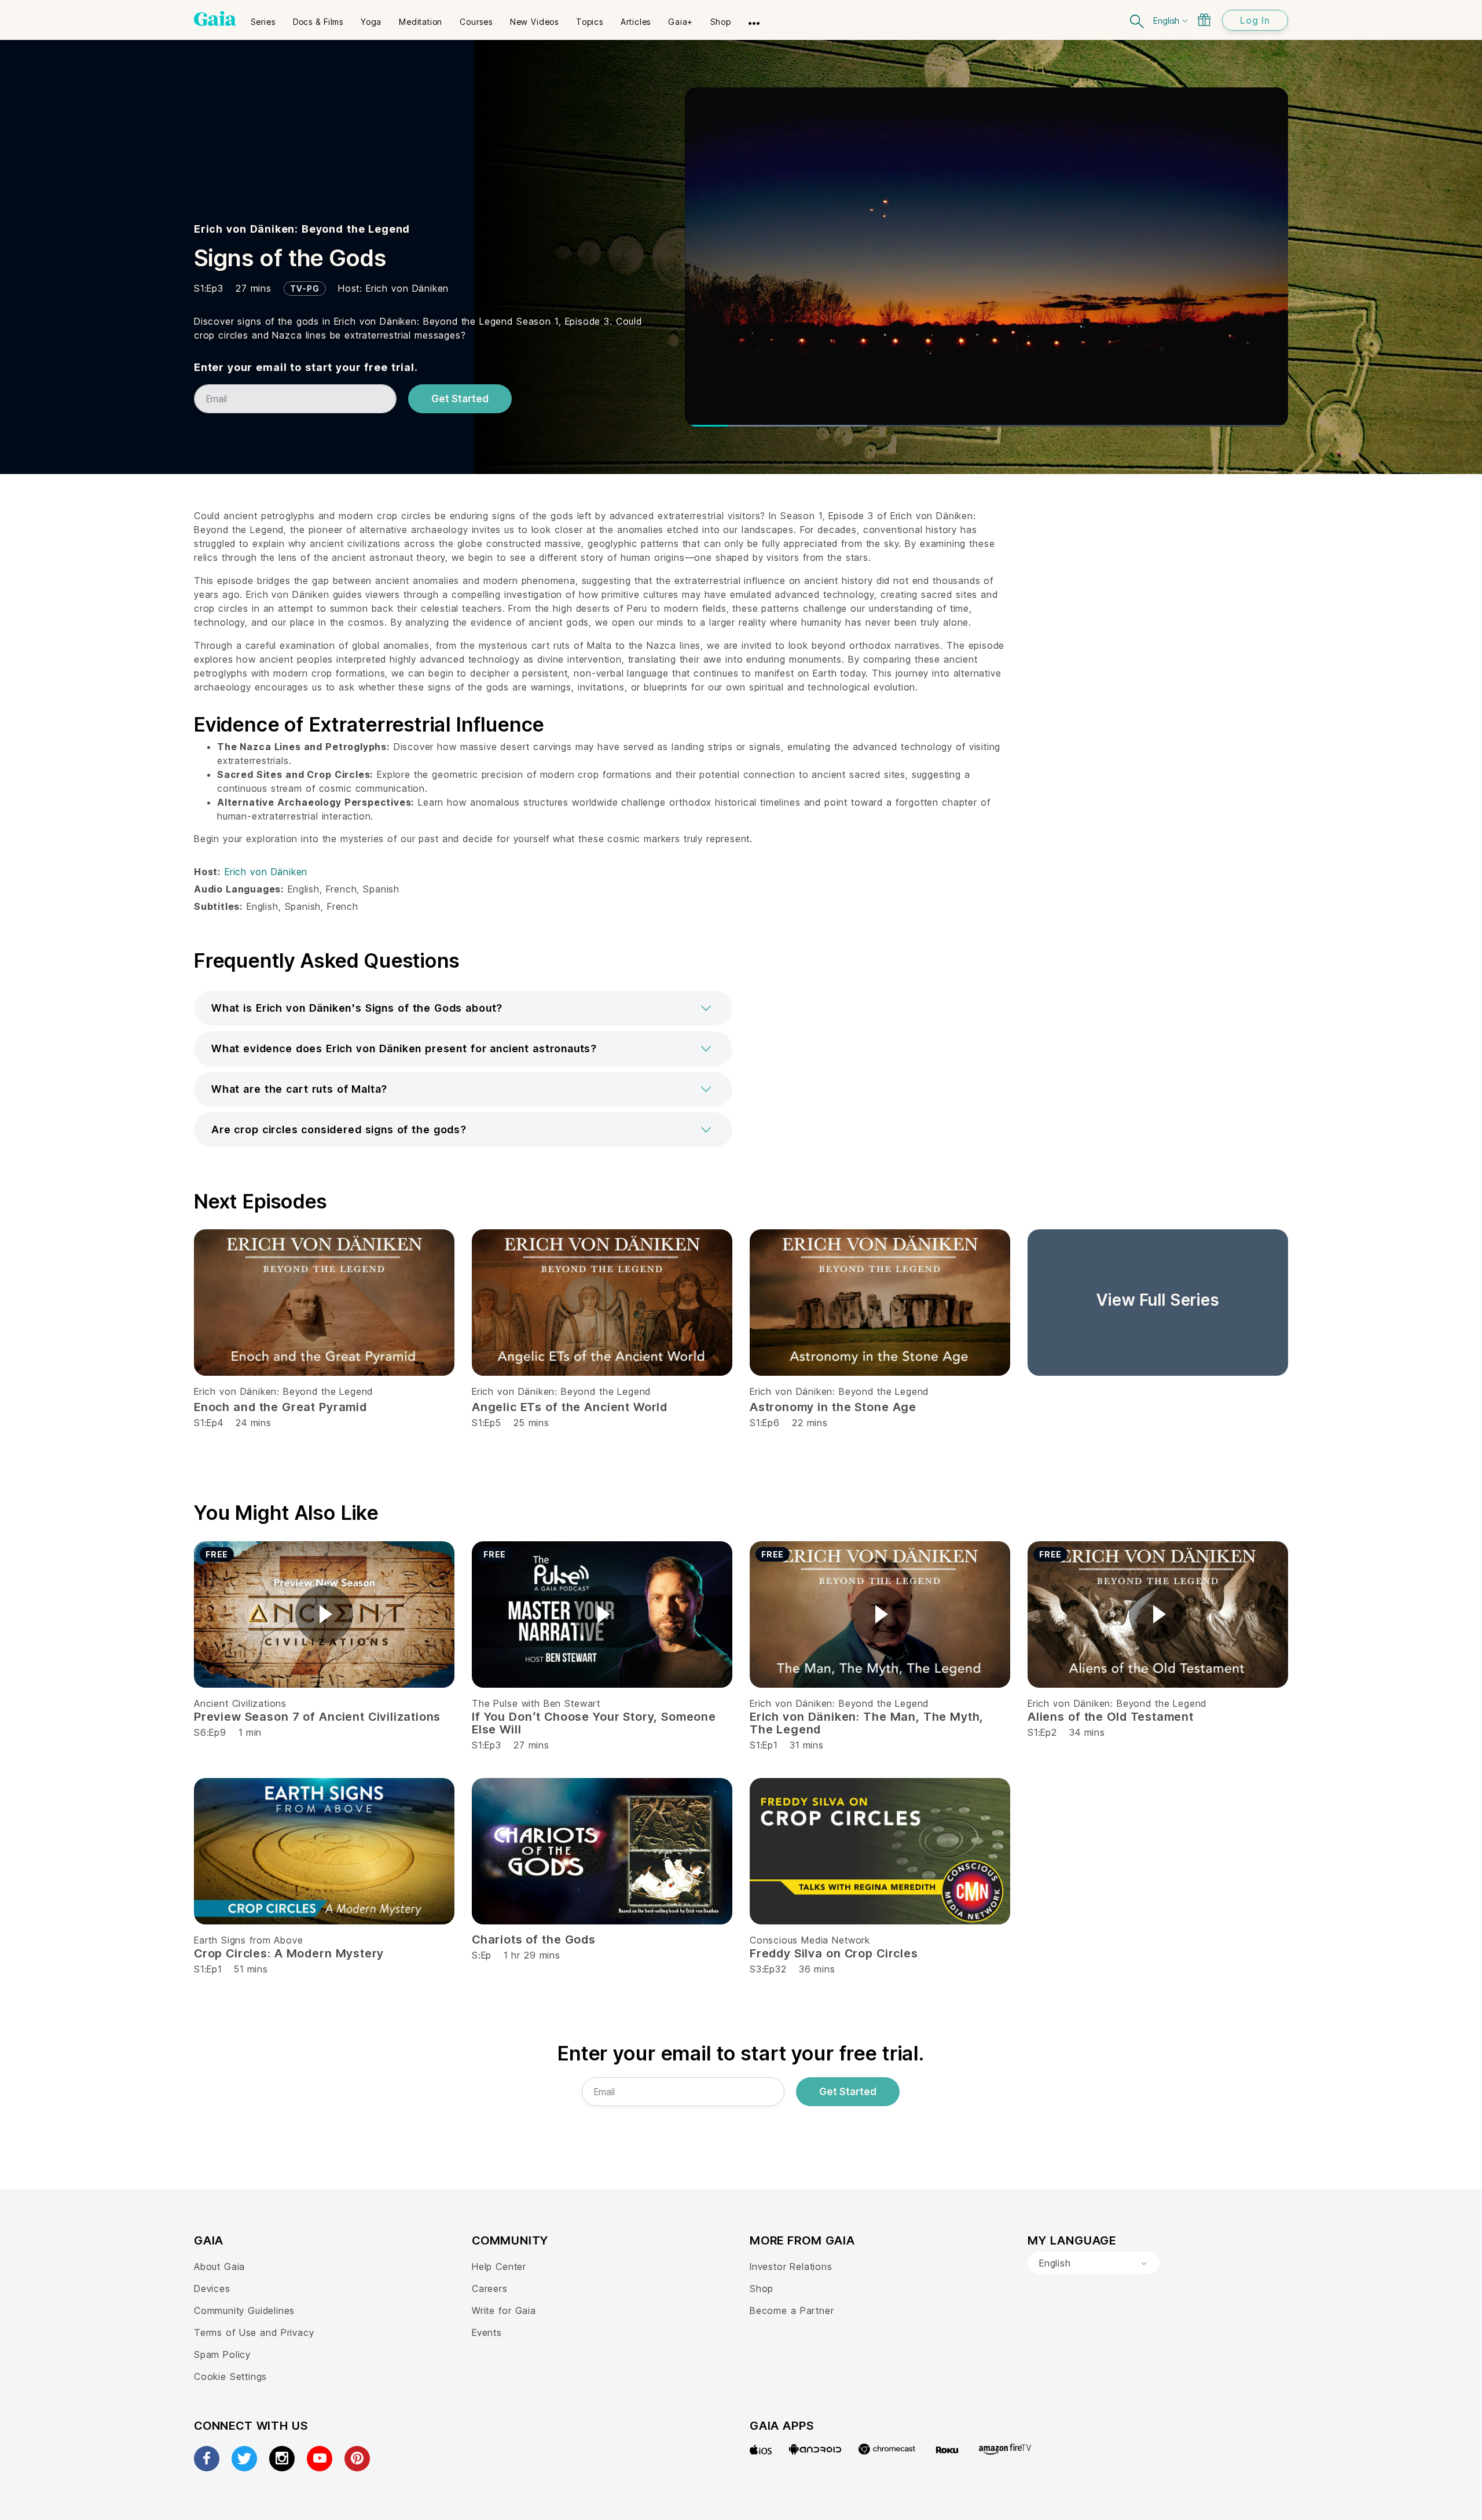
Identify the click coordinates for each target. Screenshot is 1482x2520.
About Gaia (219, 2266)
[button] (463, 1008)
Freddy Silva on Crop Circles (834, 1953)
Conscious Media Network (810, 1940)
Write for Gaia (504, 2310)
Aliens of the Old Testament (1111, 1717)
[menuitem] (263, 18)
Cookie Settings (230, 2376)
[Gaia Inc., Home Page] (215, 19)
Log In (1255, 20)
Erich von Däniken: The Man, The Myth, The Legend (867, 1723)
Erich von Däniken (407, 288)
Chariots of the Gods (534, 1939)
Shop (762, 2288)
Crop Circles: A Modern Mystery (289, 1953)
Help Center (499, 2266)
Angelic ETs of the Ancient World (570, 1407)
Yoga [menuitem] (371, 22)
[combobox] (1094, 2263)
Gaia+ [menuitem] (681, 22)
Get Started (460, 399)
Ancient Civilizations (240, 1703)
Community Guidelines (244, 2310)
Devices (212, 2288)
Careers (490, 2288)
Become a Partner (792, 2310)
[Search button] (1138, 20)
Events (487, 2332)
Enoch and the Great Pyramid (280, 1407)
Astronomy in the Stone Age (833, 1407)
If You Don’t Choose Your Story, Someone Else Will (594, 1723)
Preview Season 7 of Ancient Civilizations (317, 1717)
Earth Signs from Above (248, 1940)
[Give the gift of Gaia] (1204, 20)
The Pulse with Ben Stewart (536, 1703)
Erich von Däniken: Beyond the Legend (302, 229)
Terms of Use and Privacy (254, 2332)
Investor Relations (791, 2266)
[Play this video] (324, 1614)
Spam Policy (222, 2354)
